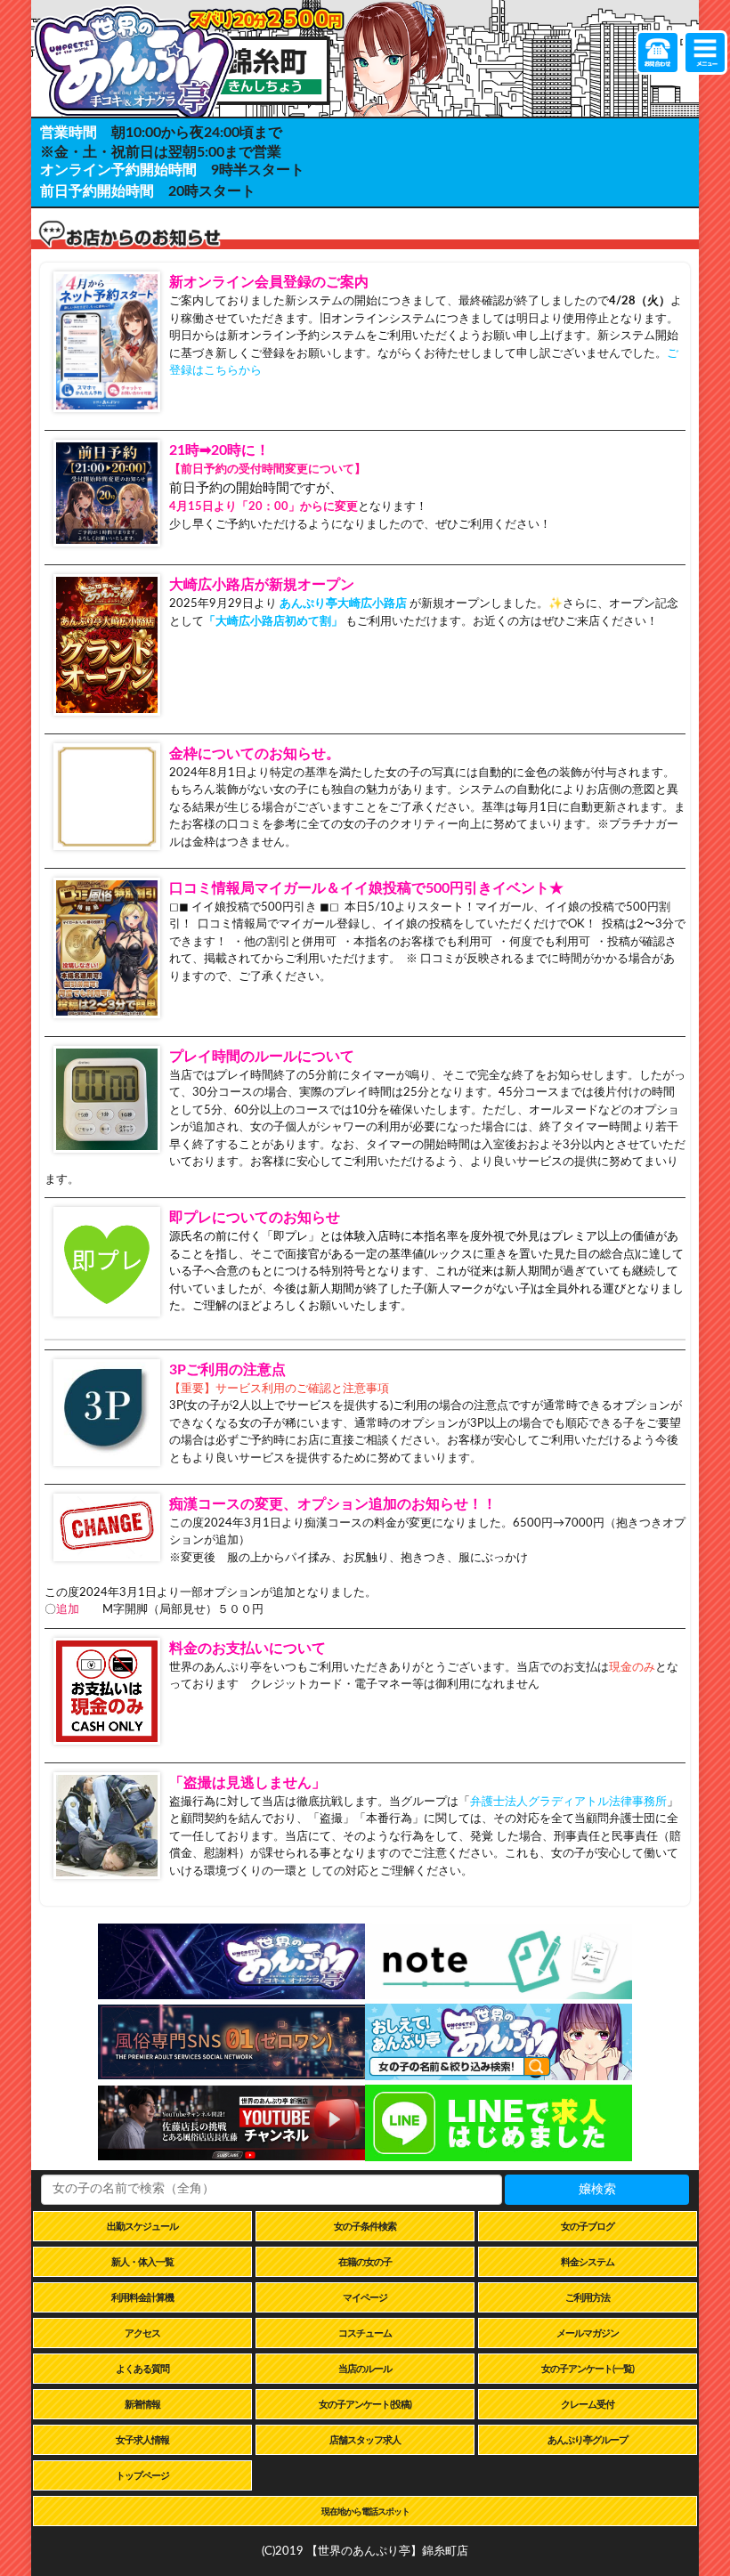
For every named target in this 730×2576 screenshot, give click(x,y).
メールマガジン (588, 2333)
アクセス (142, 2333)
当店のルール (365, 2369)
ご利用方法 (588, 2298)
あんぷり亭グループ (588, 2440)
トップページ (142, 2476)
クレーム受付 (588, 2405)
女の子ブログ (588, 2227)
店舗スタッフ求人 (365, 2440)
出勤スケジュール (142, 2227)
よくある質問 (142, 2369)
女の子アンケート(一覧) (588, 2369)
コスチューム (365, 2333)
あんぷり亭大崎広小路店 (343, 604)
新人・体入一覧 (142, 2262)
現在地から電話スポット (365, 2512)
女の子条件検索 (365, 2227)
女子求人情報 (142, 2440)
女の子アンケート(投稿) (365, 2405)
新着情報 (142, 2405)
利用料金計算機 (142, 2298)
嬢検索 (597, 2190)
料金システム (588, 2262)
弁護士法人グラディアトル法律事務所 (568, 1802)
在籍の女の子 (365, 2262)
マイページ (365, 2298)
